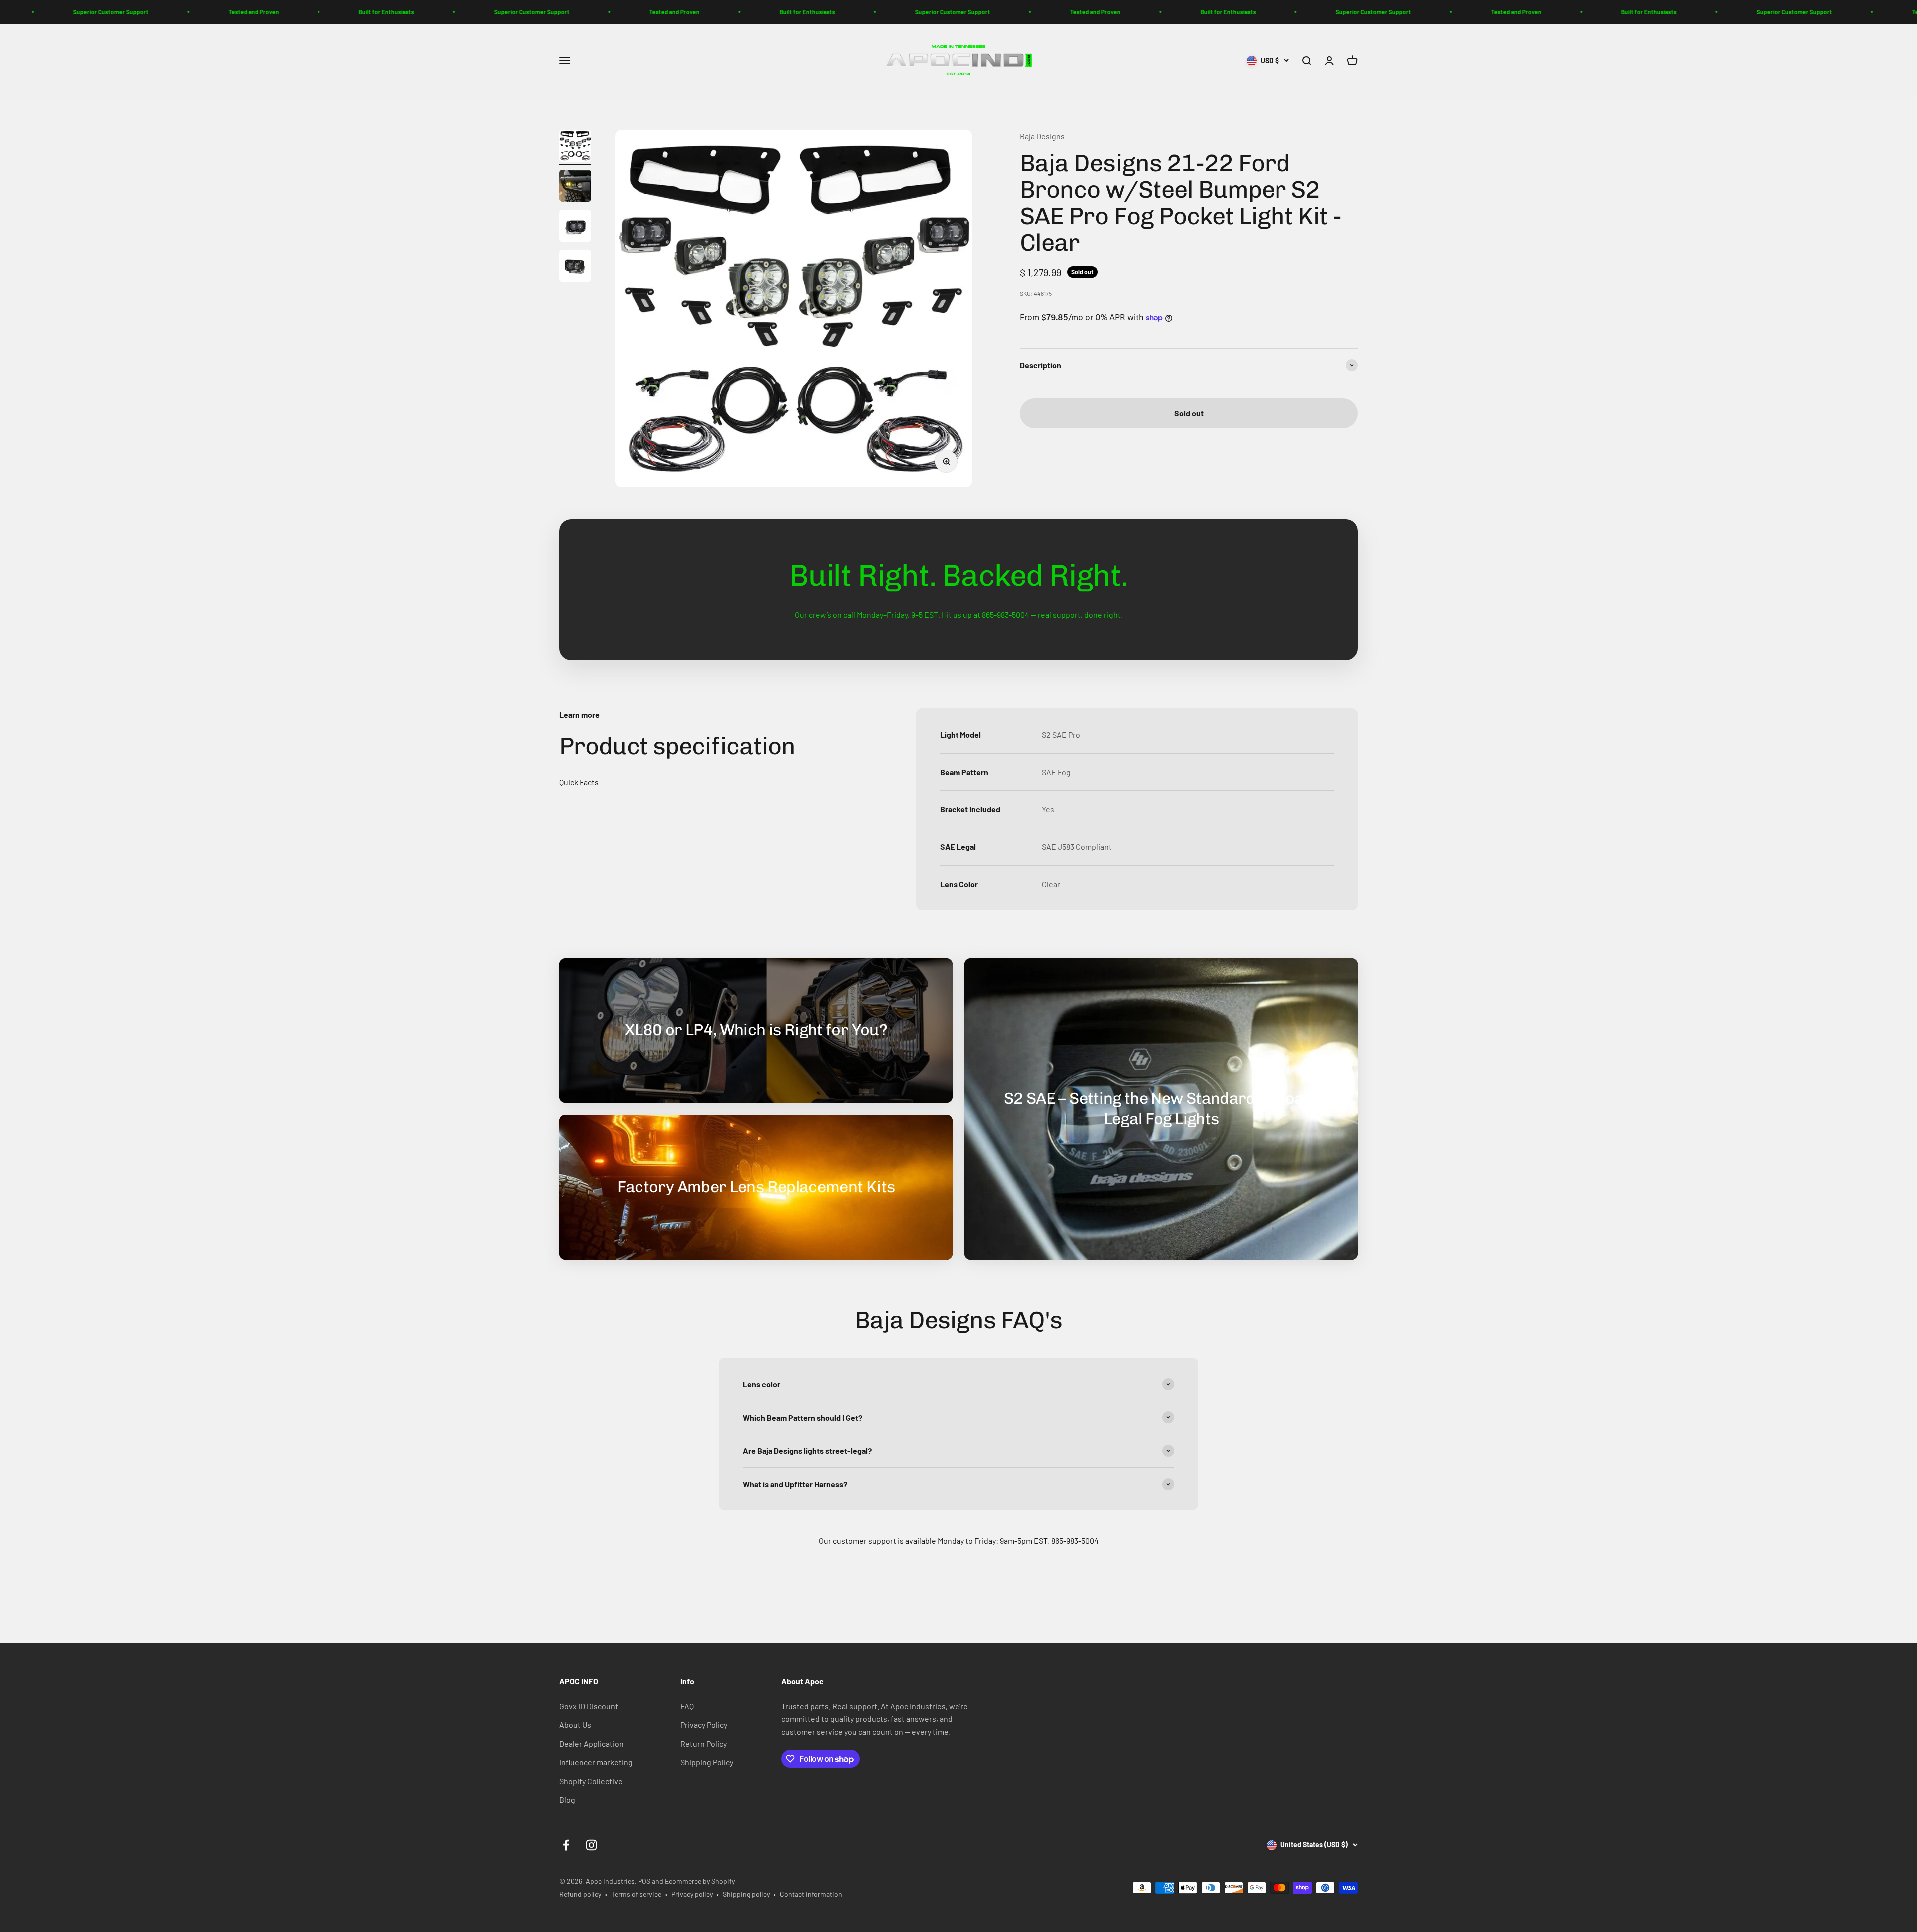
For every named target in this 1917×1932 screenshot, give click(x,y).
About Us (575, 1725)
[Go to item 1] (575, 147)
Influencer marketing (596, 1762)
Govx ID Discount (589, 1706)
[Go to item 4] (575, 267)
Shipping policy (746, 1894)
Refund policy (580, 1894)
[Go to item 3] (575, 227)
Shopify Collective (591, 1781)
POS (644, 1881)
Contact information (811, 1894)
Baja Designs (1042, 136)
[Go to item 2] (575, 187)
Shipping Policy (707, 1762)
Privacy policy (692, 1894)
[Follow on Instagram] (591, 1845)
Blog (567, 1799)
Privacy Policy (704, 1725)
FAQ (687, 1706)
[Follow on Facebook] (566, 1845)
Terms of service (636, 1894)
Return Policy (704, 1744)
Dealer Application (591, 1744)
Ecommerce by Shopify (700, 1881)
